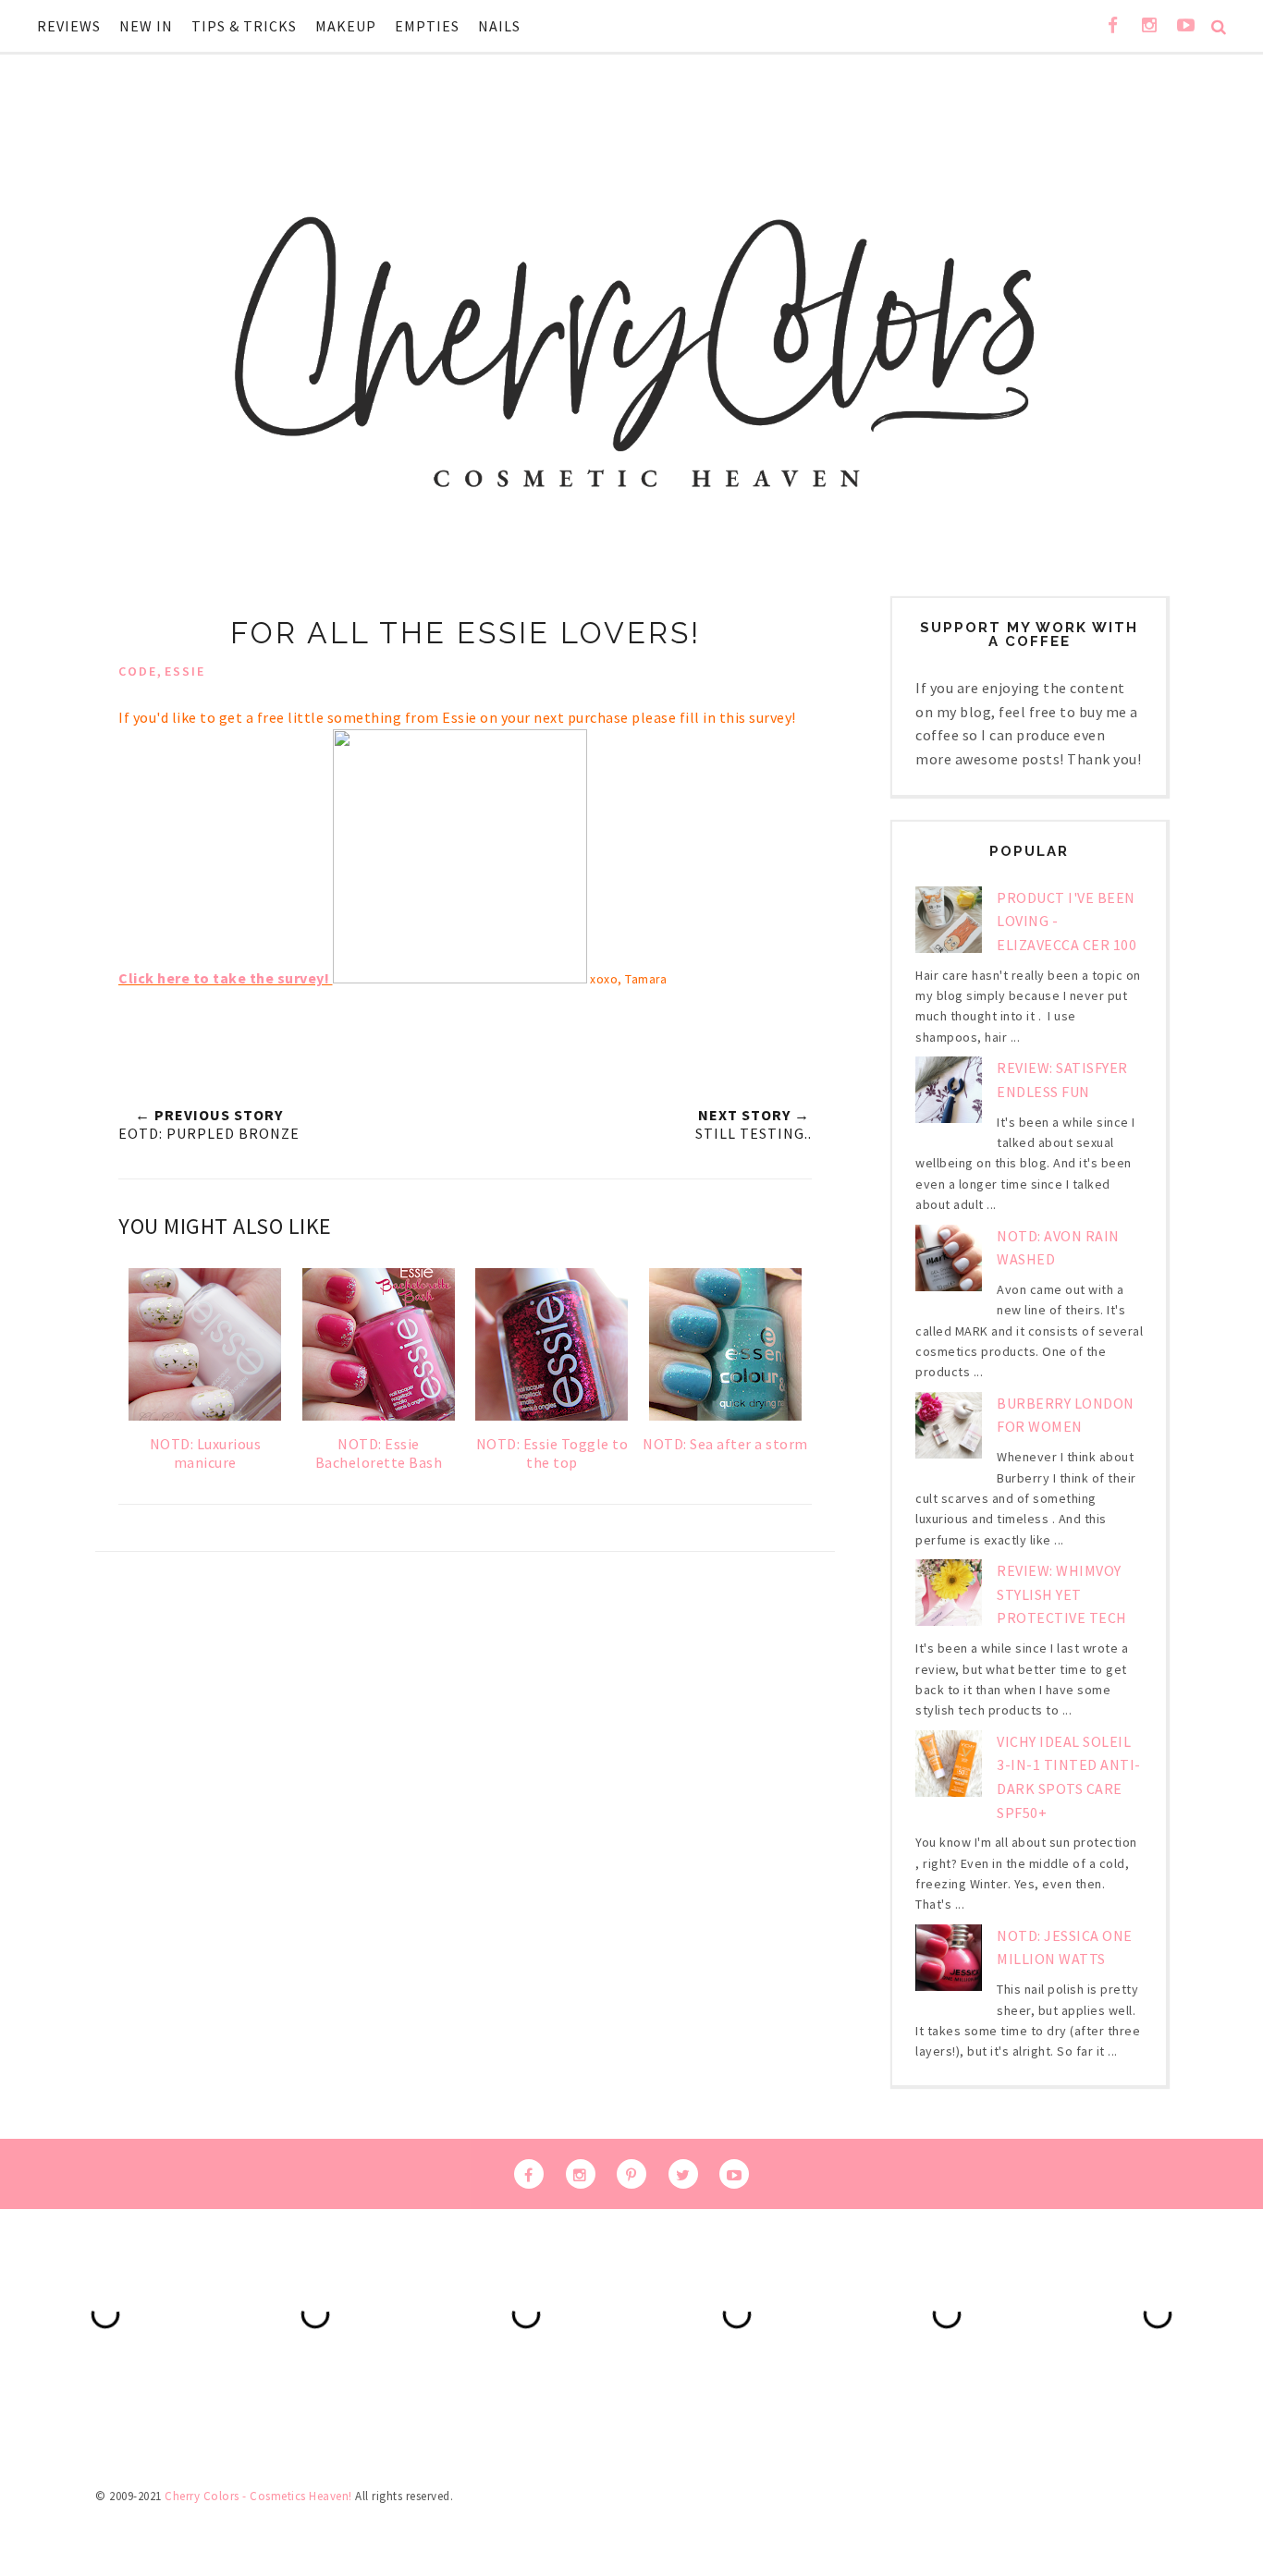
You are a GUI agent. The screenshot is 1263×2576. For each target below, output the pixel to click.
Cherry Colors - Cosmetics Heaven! (258, 2496)
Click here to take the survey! (224, 978)
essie (185, 671)
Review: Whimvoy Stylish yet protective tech (1062, 1594)
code (138, 671)
